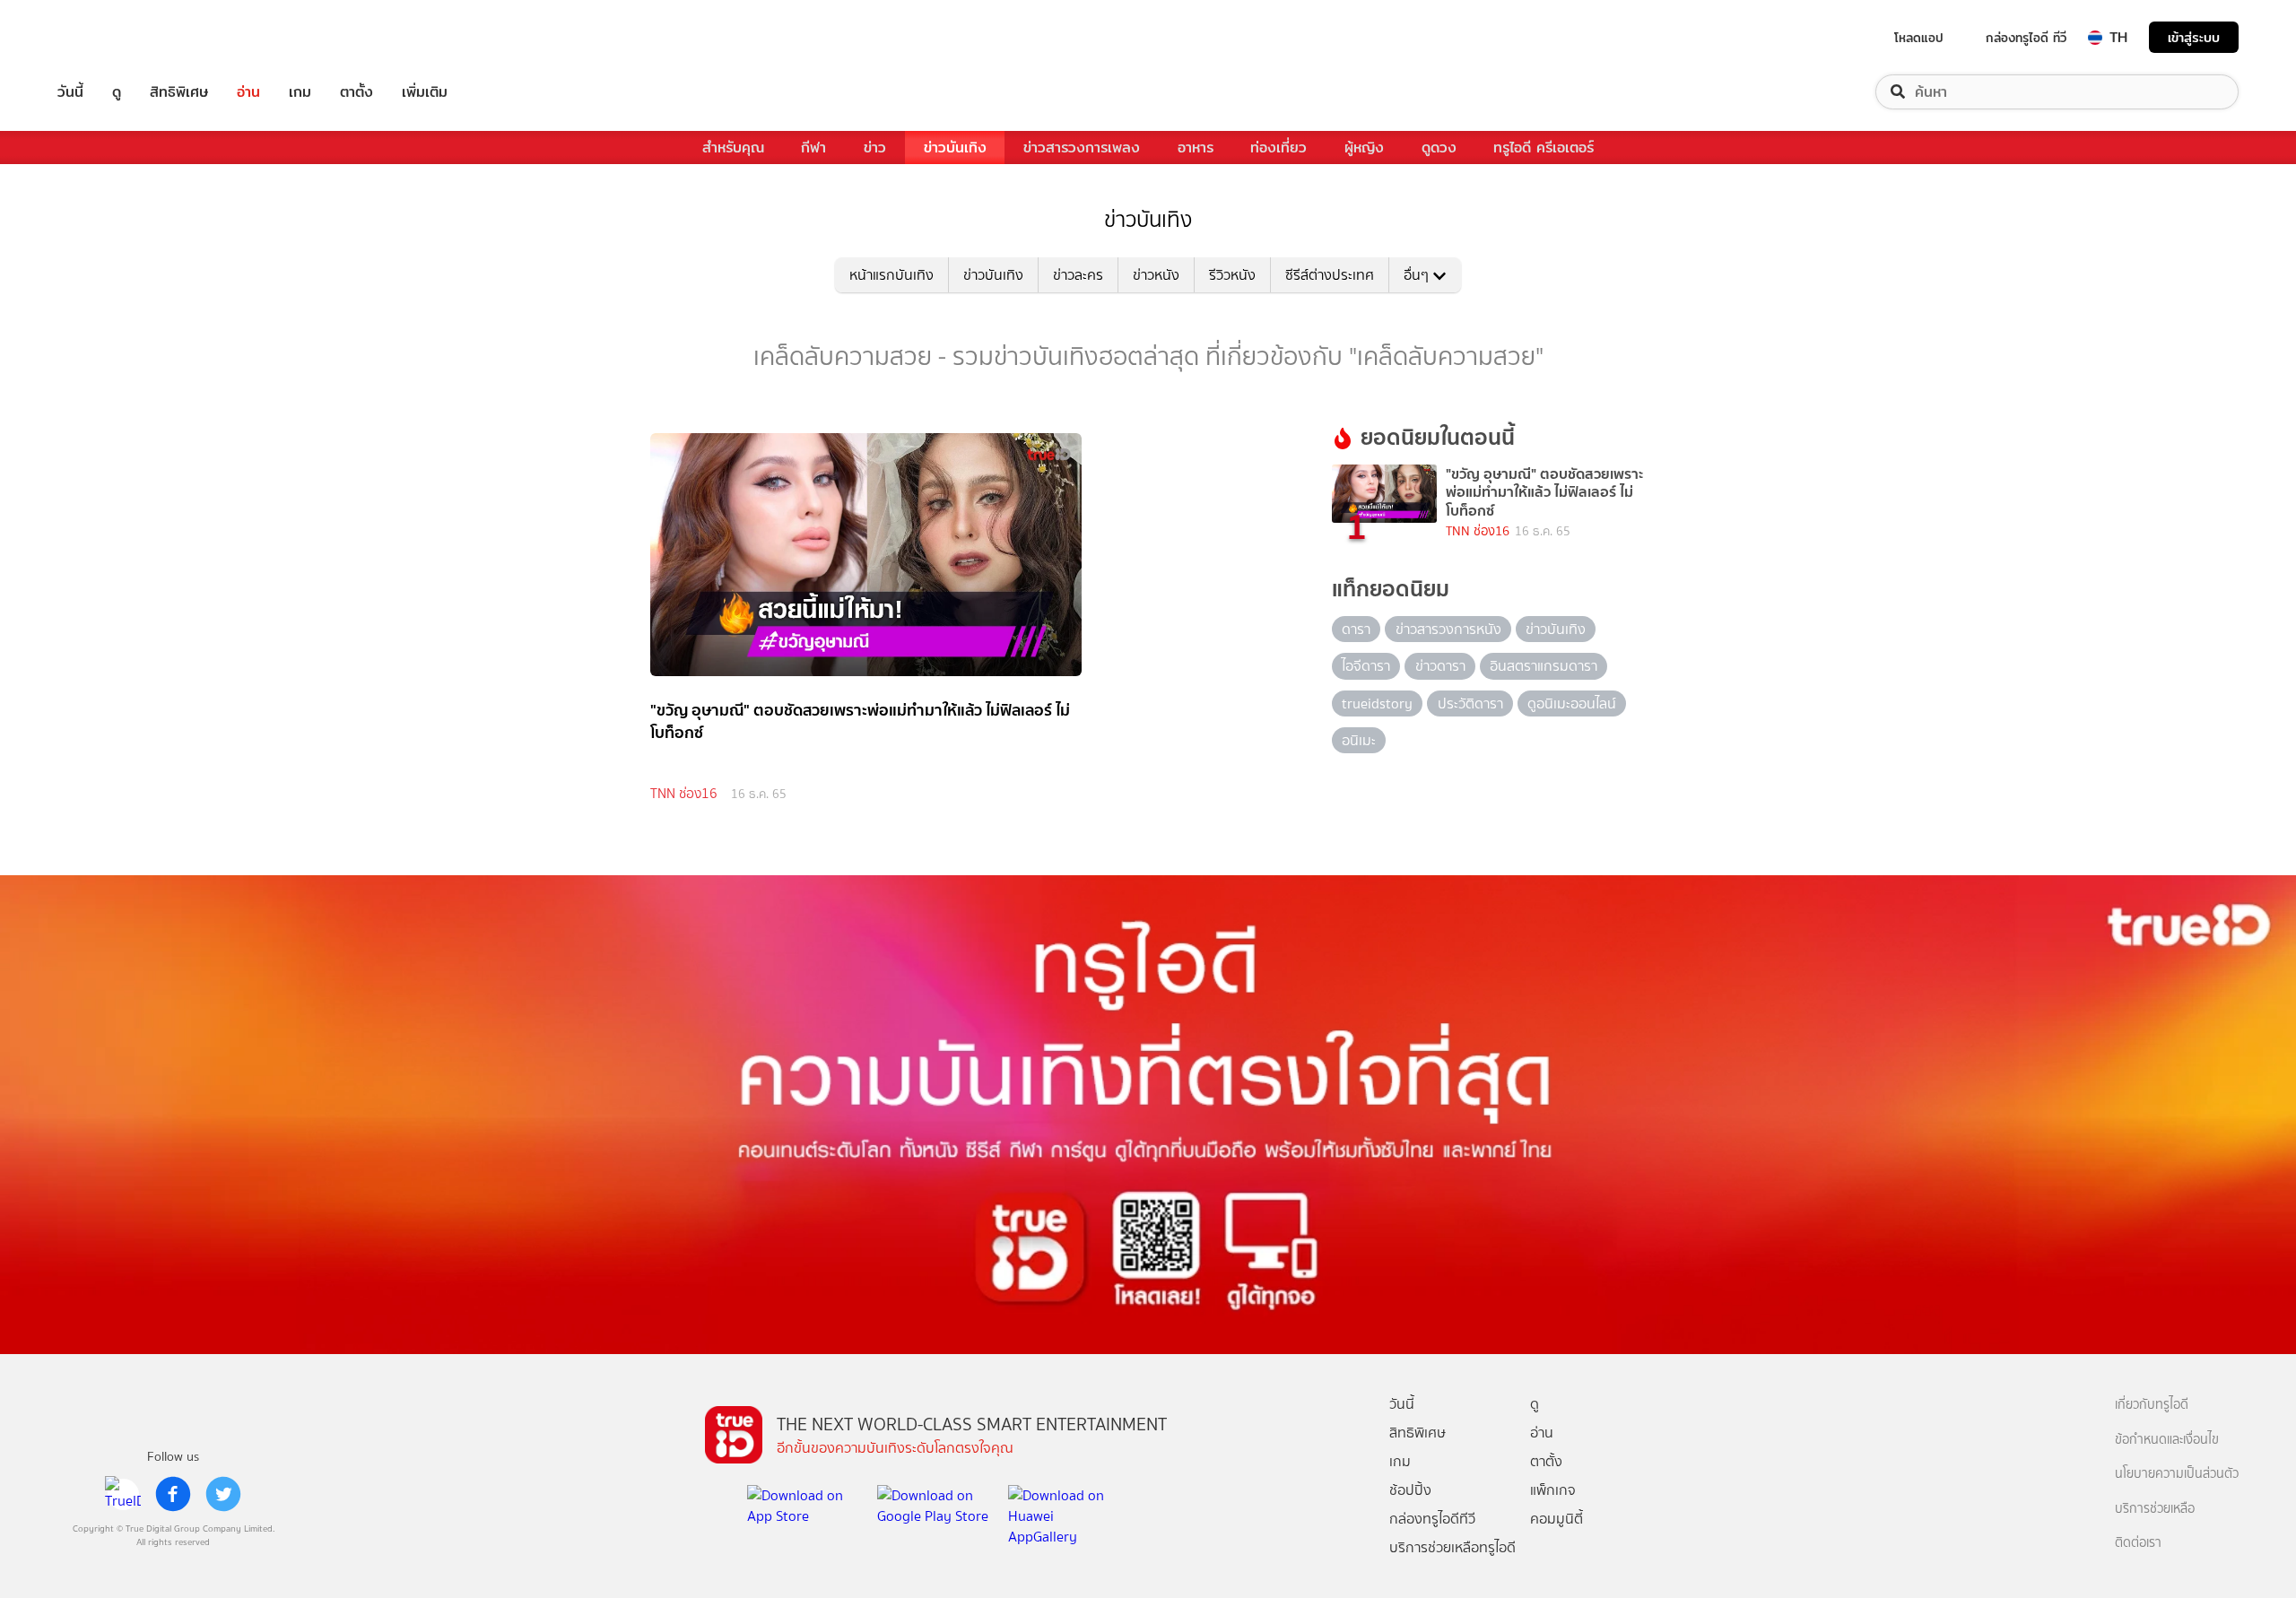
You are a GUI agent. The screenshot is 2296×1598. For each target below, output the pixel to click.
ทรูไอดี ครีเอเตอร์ (1544, 148)
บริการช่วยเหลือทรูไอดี (1452, 1547)
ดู (117, 92)
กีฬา (813, 148)
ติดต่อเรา (2138, 1543)
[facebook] (173, 1494)
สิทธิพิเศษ (179, 92)
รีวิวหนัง (1232, 275)
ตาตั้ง (357, 92)
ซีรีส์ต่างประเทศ (1330, 275)
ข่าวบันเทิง (955, 148)
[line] (123, 1494)
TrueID (111, 37)
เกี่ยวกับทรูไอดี (2152, 1405)
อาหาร (1196, 148)
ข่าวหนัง (1156, 275)
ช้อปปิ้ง (1410, 1490)
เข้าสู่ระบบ (2194, 37)
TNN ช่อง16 (684, 794)
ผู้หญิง (1364, 148)
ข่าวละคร (1078, 275)
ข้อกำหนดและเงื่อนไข (2167, 1440)
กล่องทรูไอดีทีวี (1432, 1519)
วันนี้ (70, 92)
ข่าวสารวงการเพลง (1082, 148)
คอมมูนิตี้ (1557, 1519)
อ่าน (248, 92)
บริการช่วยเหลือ (2155, 1509)
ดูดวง (1439, 148)
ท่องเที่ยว (1278, 148)
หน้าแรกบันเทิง (891, 275)
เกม (300, 92)
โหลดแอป (1919, 38)
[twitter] (223, 1494)
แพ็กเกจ (1553, 1490)
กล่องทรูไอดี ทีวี (2026, 38)
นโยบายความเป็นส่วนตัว (2177, 1474)
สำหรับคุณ (733, 148)
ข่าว (875, 148)
